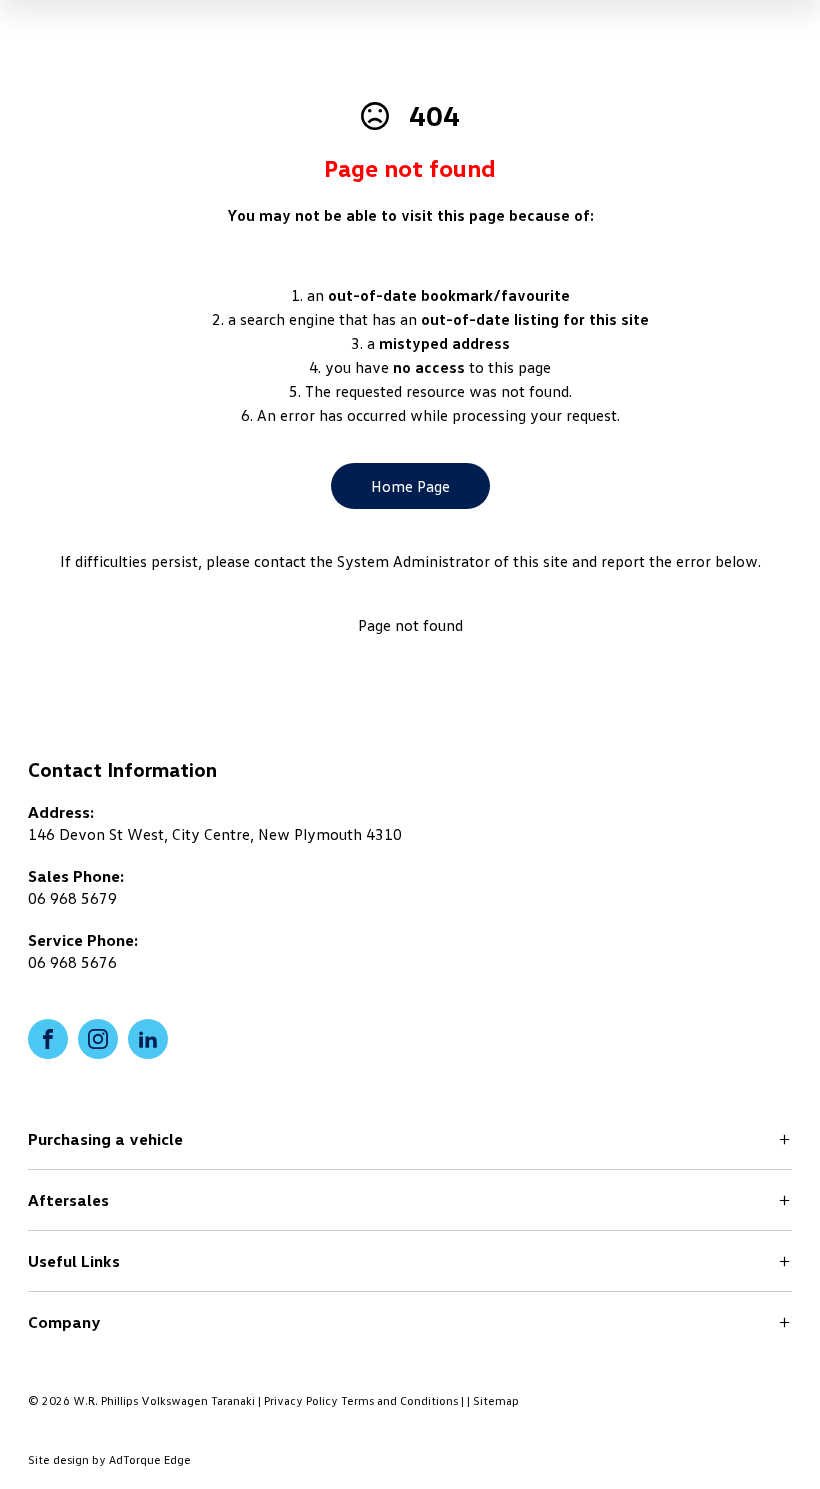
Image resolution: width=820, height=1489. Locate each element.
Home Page (410, 486)
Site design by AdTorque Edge (109, 1459)
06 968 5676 (72, 962)
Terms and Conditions (399, 1400)
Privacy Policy (301, 1400)
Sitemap (496, 1400)
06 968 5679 (72, 898)
